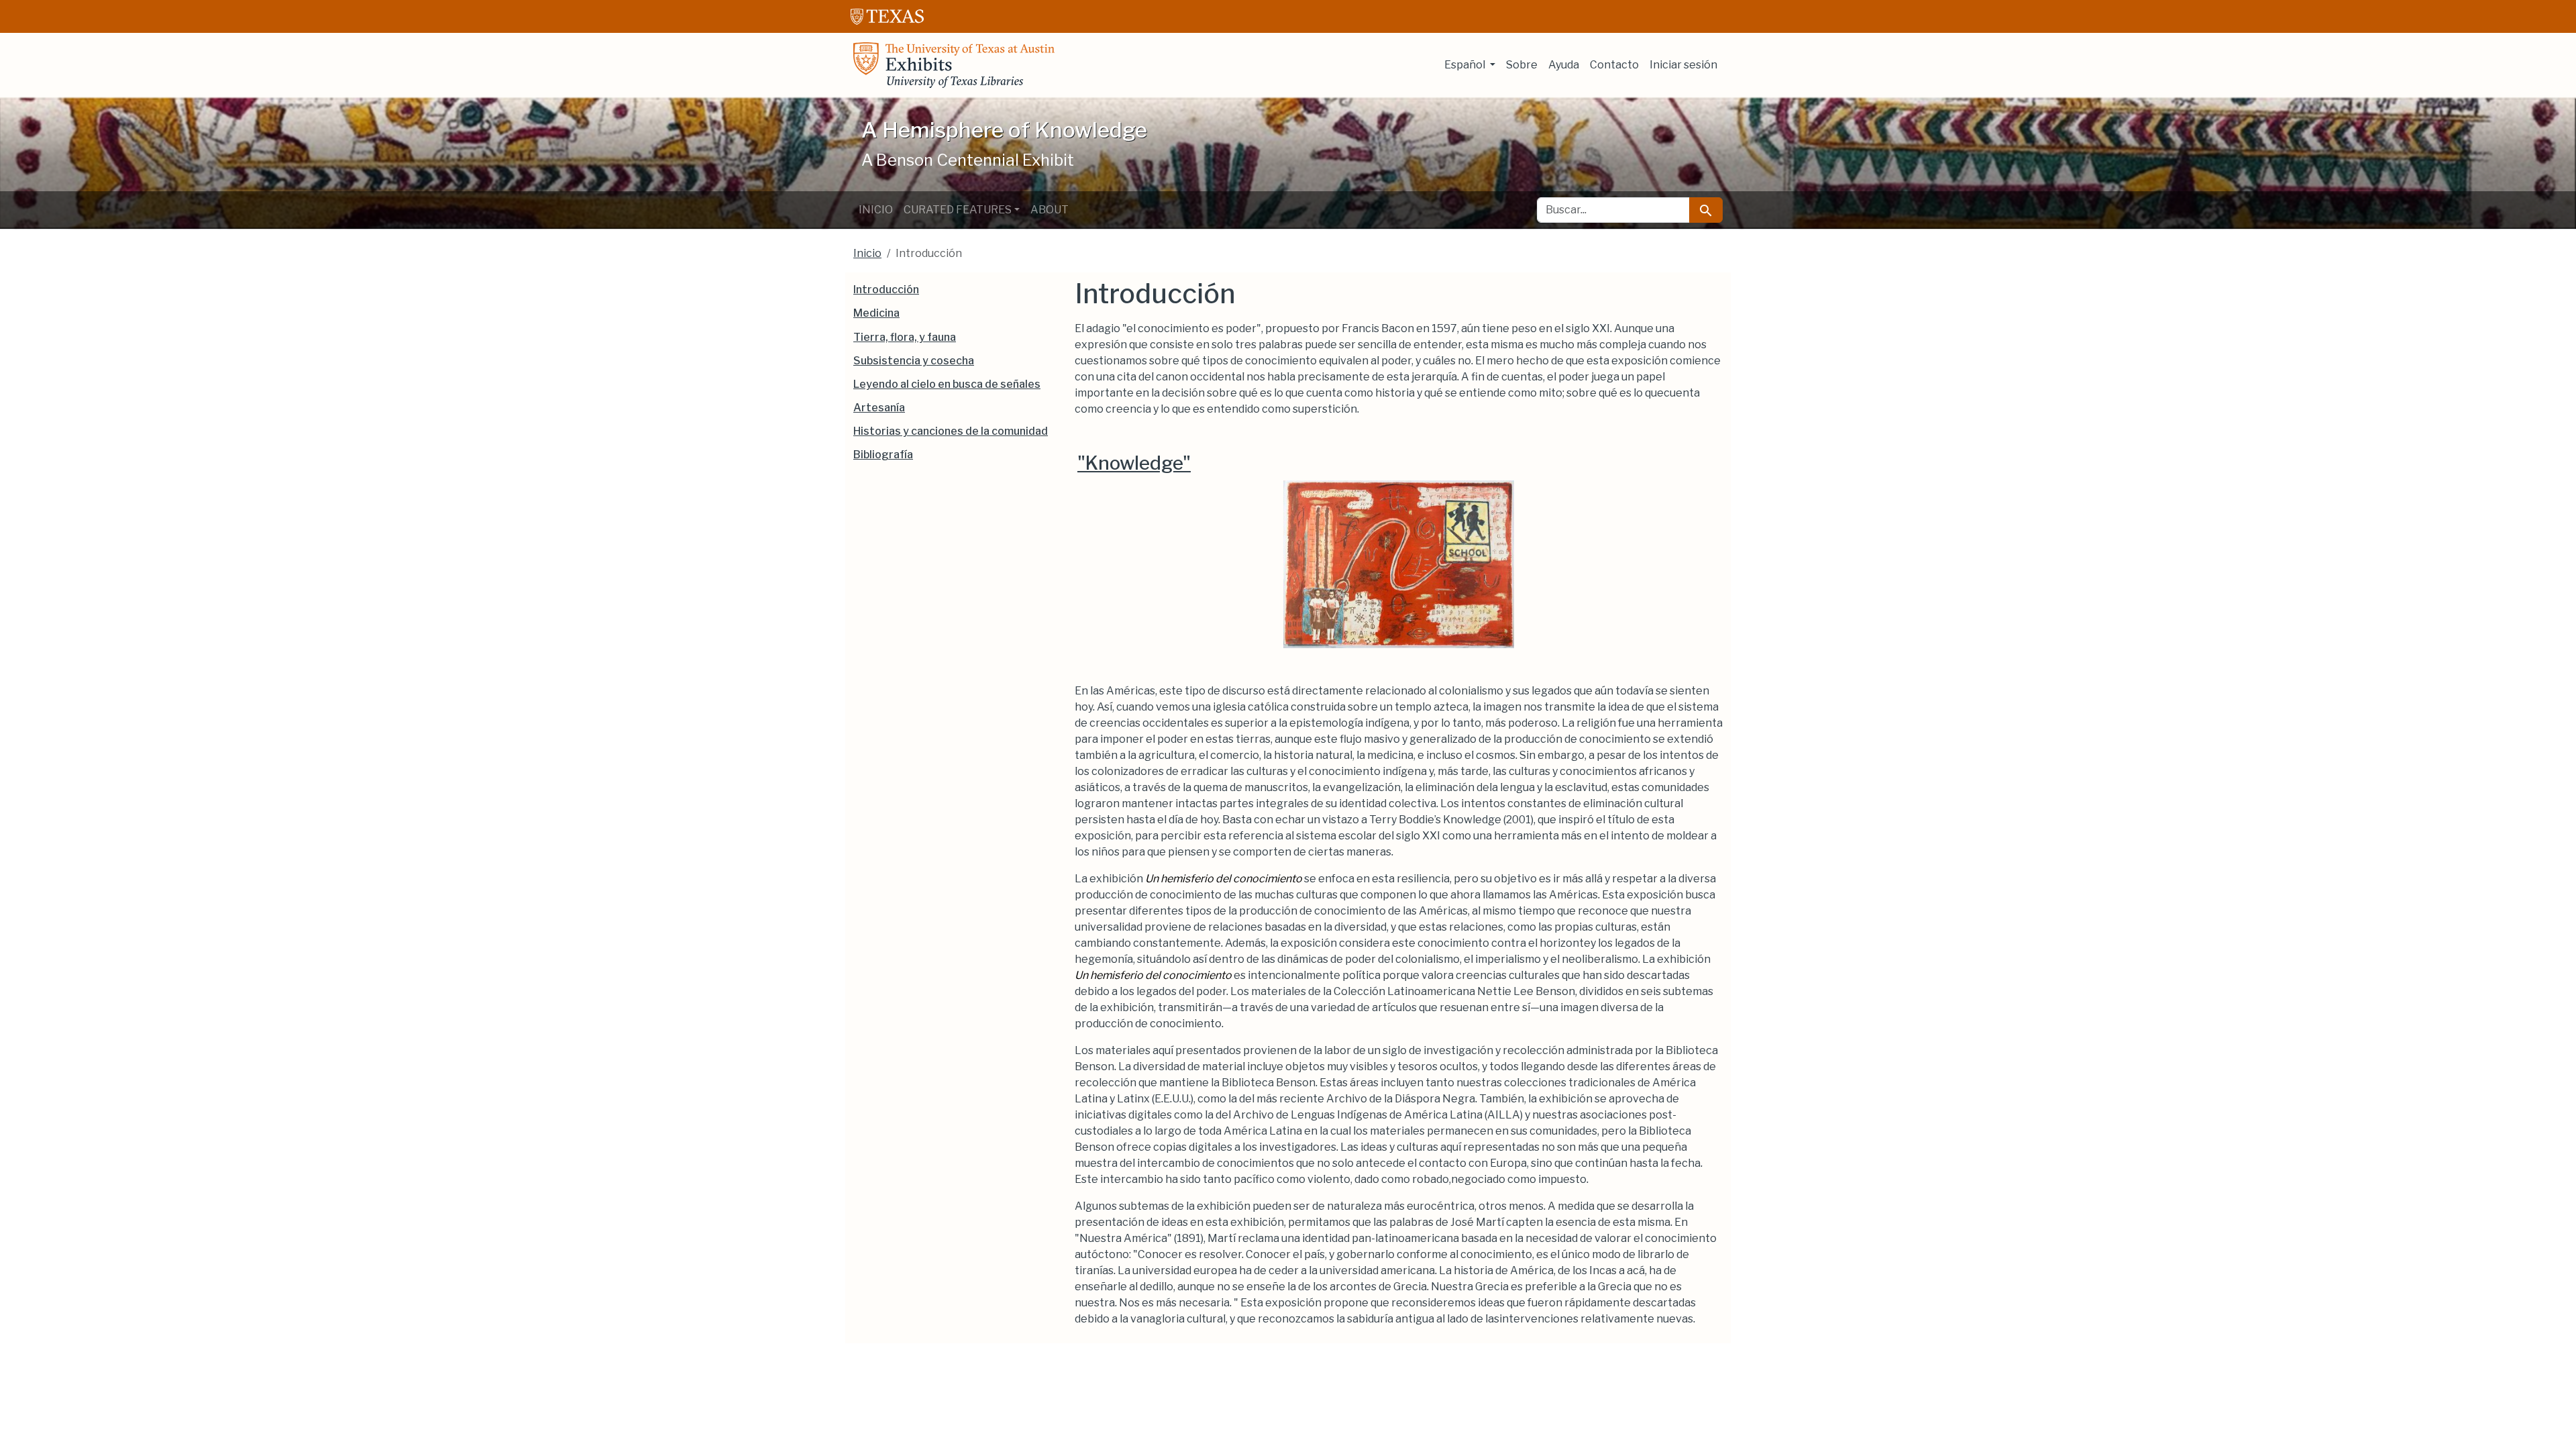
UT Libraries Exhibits (954, 65)
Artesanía (879, 408)
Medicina (876, 313)
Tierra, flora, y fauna (905, 337)
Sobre (1522, 65)
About (1050, 210)
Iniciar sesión (1683, 65)
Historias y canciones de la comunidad (951, 431)
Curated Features (958, 210)
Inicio (876, 210)
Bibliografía (883, 455)
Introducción (886, 290)
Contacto (1614, 65)
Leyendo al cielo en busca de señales (947, 384)
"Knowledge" (1134, 463)
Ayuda (1564, 65)
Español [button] (1466, 65)
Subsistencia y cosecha (914, 361)
